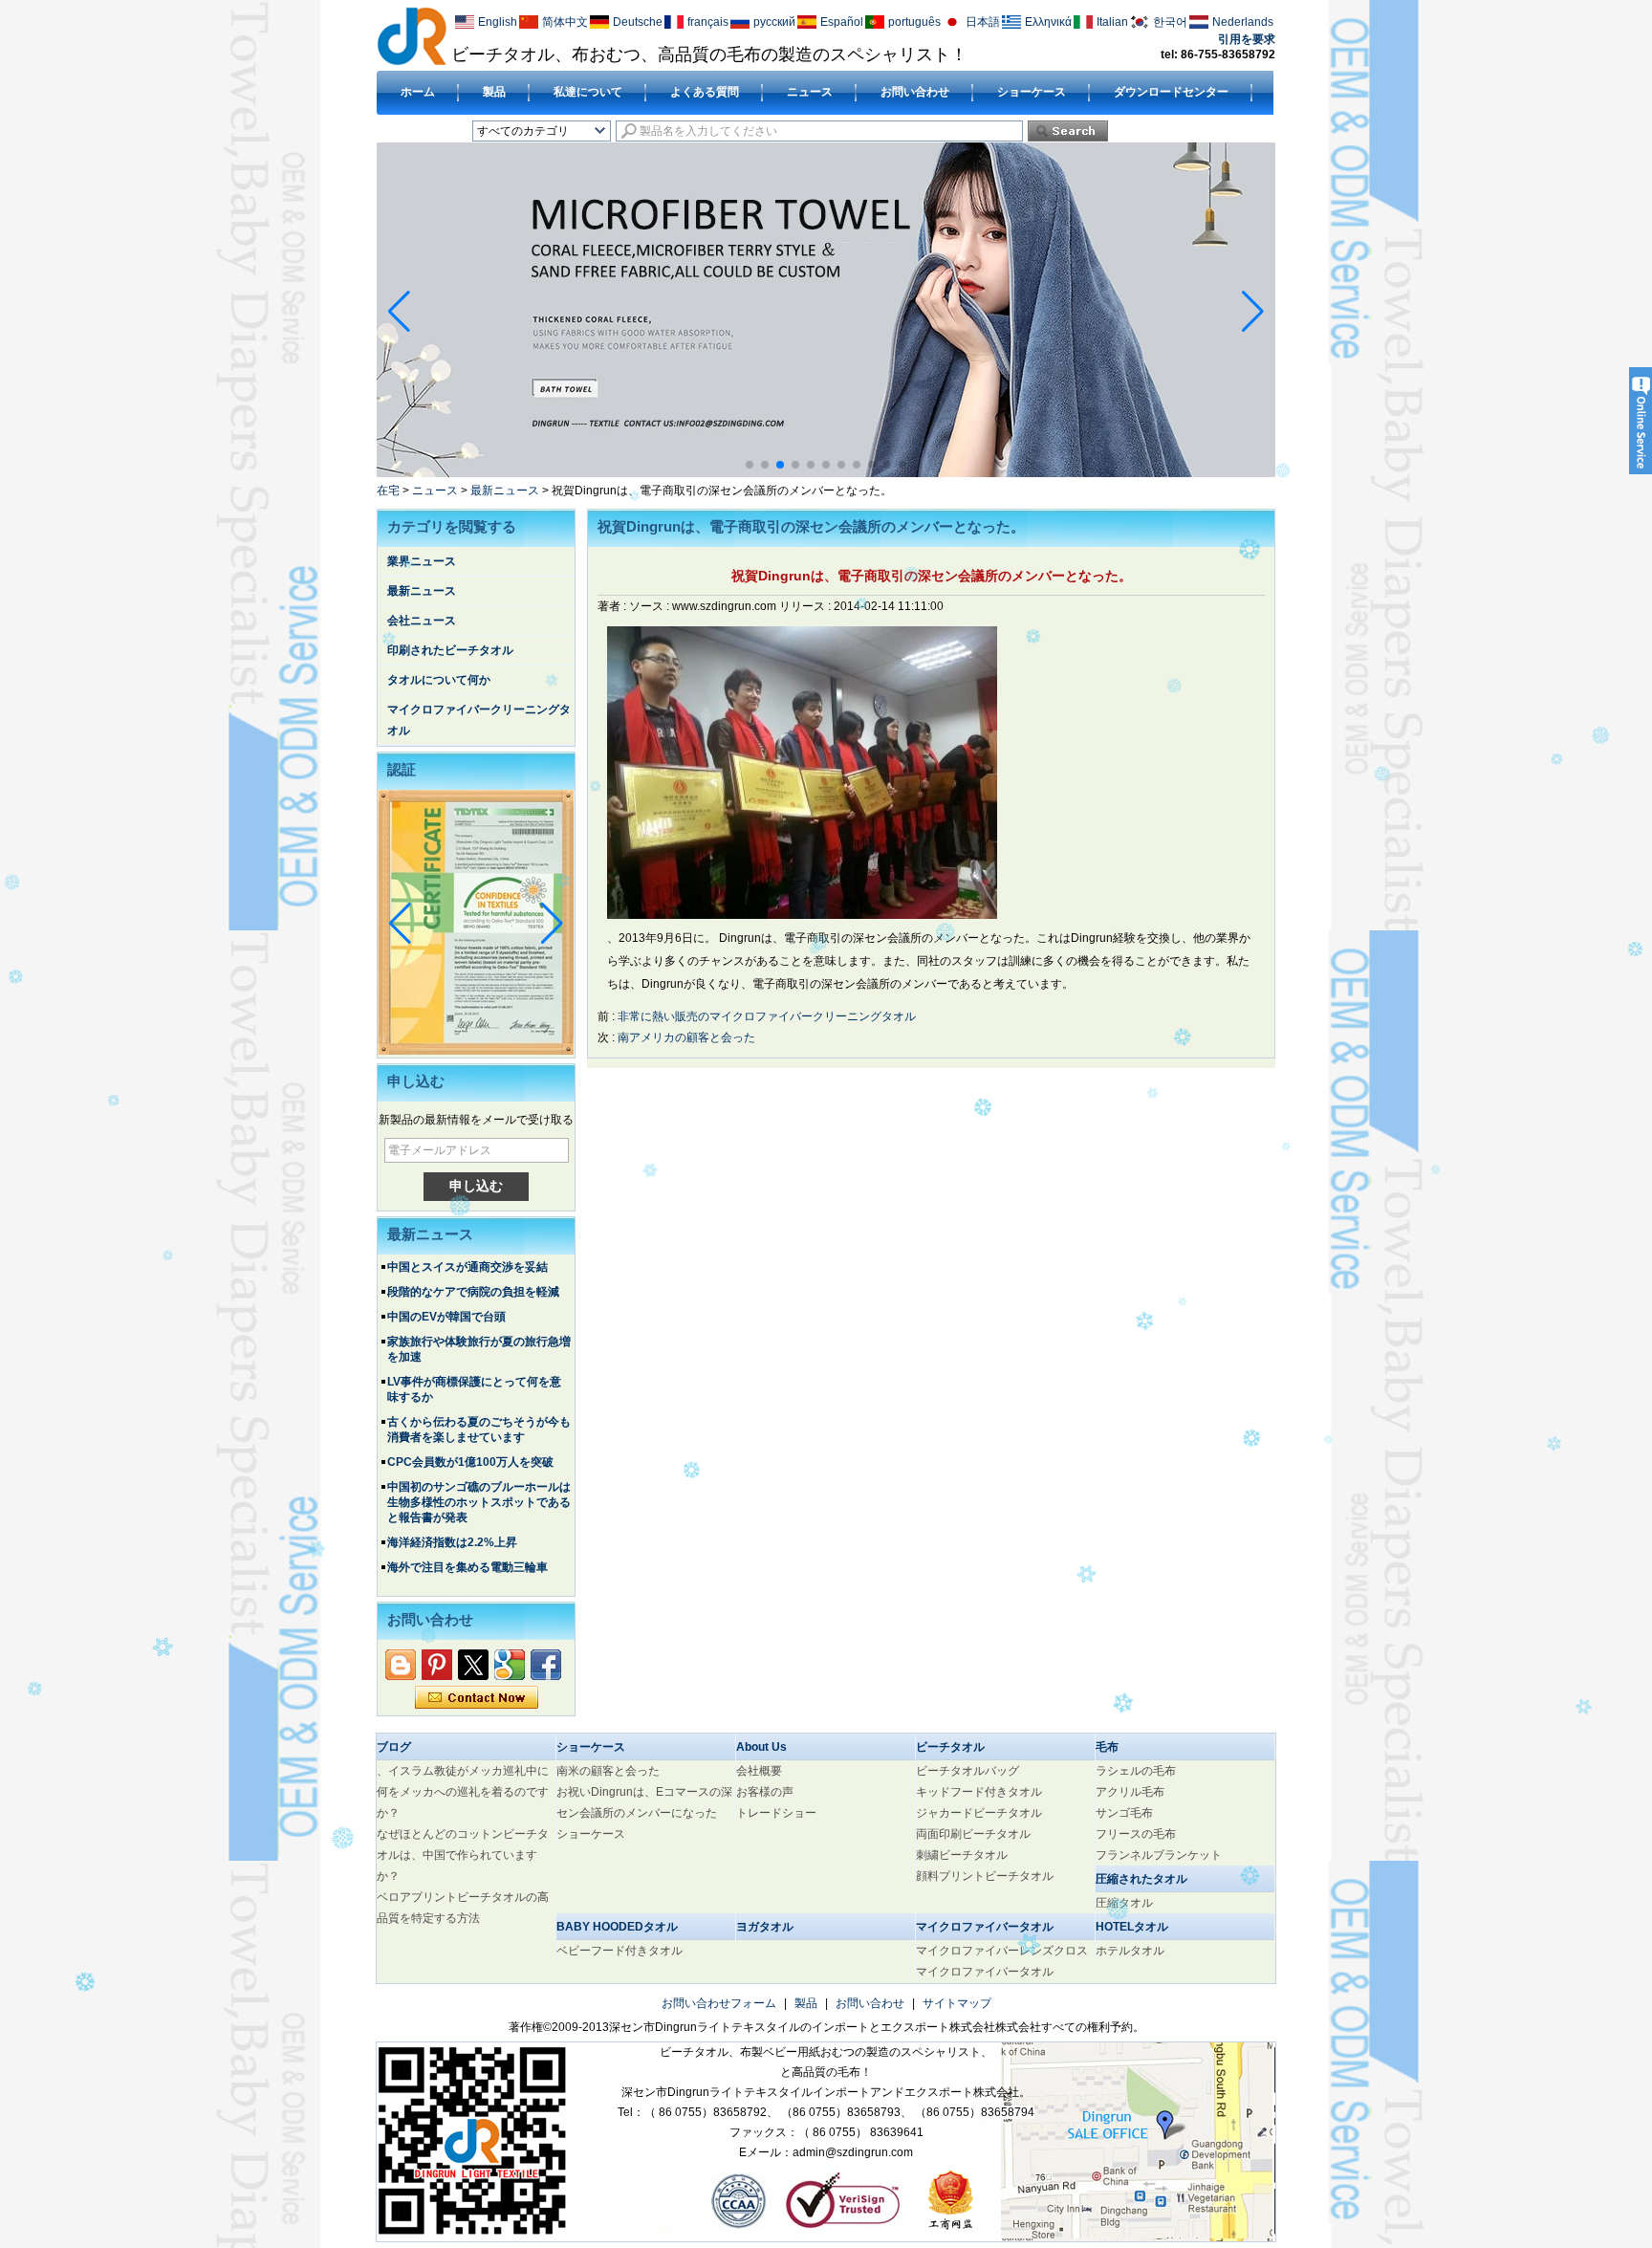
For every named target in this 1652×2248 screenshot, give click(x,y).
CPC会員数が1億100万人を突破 (470, 1462)
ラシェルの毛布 (1136, 1771)
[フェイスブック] (546, 1665)
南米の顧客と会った (608, 1771)
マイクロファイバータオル (985, 1972)
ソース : (651, 606)
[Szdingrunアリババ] (401, 1665)
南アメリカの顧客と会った (686, 1037)
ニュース (810, 92)
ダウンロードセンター (1171, 92)
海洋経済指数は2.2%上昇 (452, 1542)
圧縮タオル (1124, 1903)
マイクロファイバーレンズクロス (1002, 1951)
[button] (750, 465)
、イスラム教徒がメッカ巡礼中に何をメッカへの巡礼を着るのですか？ (463, 1792)
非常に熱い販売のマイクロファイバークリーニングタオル (767, 1016)
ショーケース (1032, 92)
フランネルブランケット (1159, 1855)
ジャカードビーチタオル (979, 1813)
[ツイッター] (473, 1665)
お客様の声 (765, 1792)
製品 (494, 92)
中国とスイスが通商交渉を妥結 (467, 1267)
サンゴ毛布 (1124, 1813)
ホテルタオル (1130, 1951)
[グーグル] (510, 1665)
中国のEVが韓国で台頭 (446, 1317)
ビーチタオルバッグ (967, 1771)
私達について (588, 92)
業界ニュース (422, 561)
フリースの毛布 (1136, 1834)
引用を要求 (1247, 39)
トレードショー (776, 1813)
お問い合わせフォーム (719, 2003)
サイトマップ (957, 2003)
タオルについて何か (439, 680)
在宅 (388, 491)
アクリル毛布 (1130, 1792)
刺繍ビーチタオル (962, 1855)
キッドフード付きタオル (979, 1792)
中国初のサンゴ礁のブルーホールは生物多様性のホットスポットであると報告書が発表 (479, 1502)
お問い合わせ (915, 92)
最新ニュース (505, 491)
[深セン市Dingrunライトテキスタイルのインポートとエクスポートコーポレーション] (412, 35)
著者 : (613, 606)
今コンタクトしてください (477, 1698)
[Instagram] (437, 1665)
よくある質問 (705, 92)
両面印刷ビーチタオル (973, 1834)
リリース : (806, 606)
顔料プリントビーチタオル (985, 1876)
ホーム (418, 92)
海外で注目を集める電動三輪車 (467, 1567)
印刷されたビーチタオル (450, 650)
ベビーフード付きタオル (619, 1951)
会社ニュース (422, 621)
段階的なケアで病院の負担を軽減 (473, 1292)
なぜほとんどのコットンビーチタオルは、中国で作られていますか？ (463, 1855)
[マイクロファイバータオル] (826, 473)
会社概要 (759, 1771)
